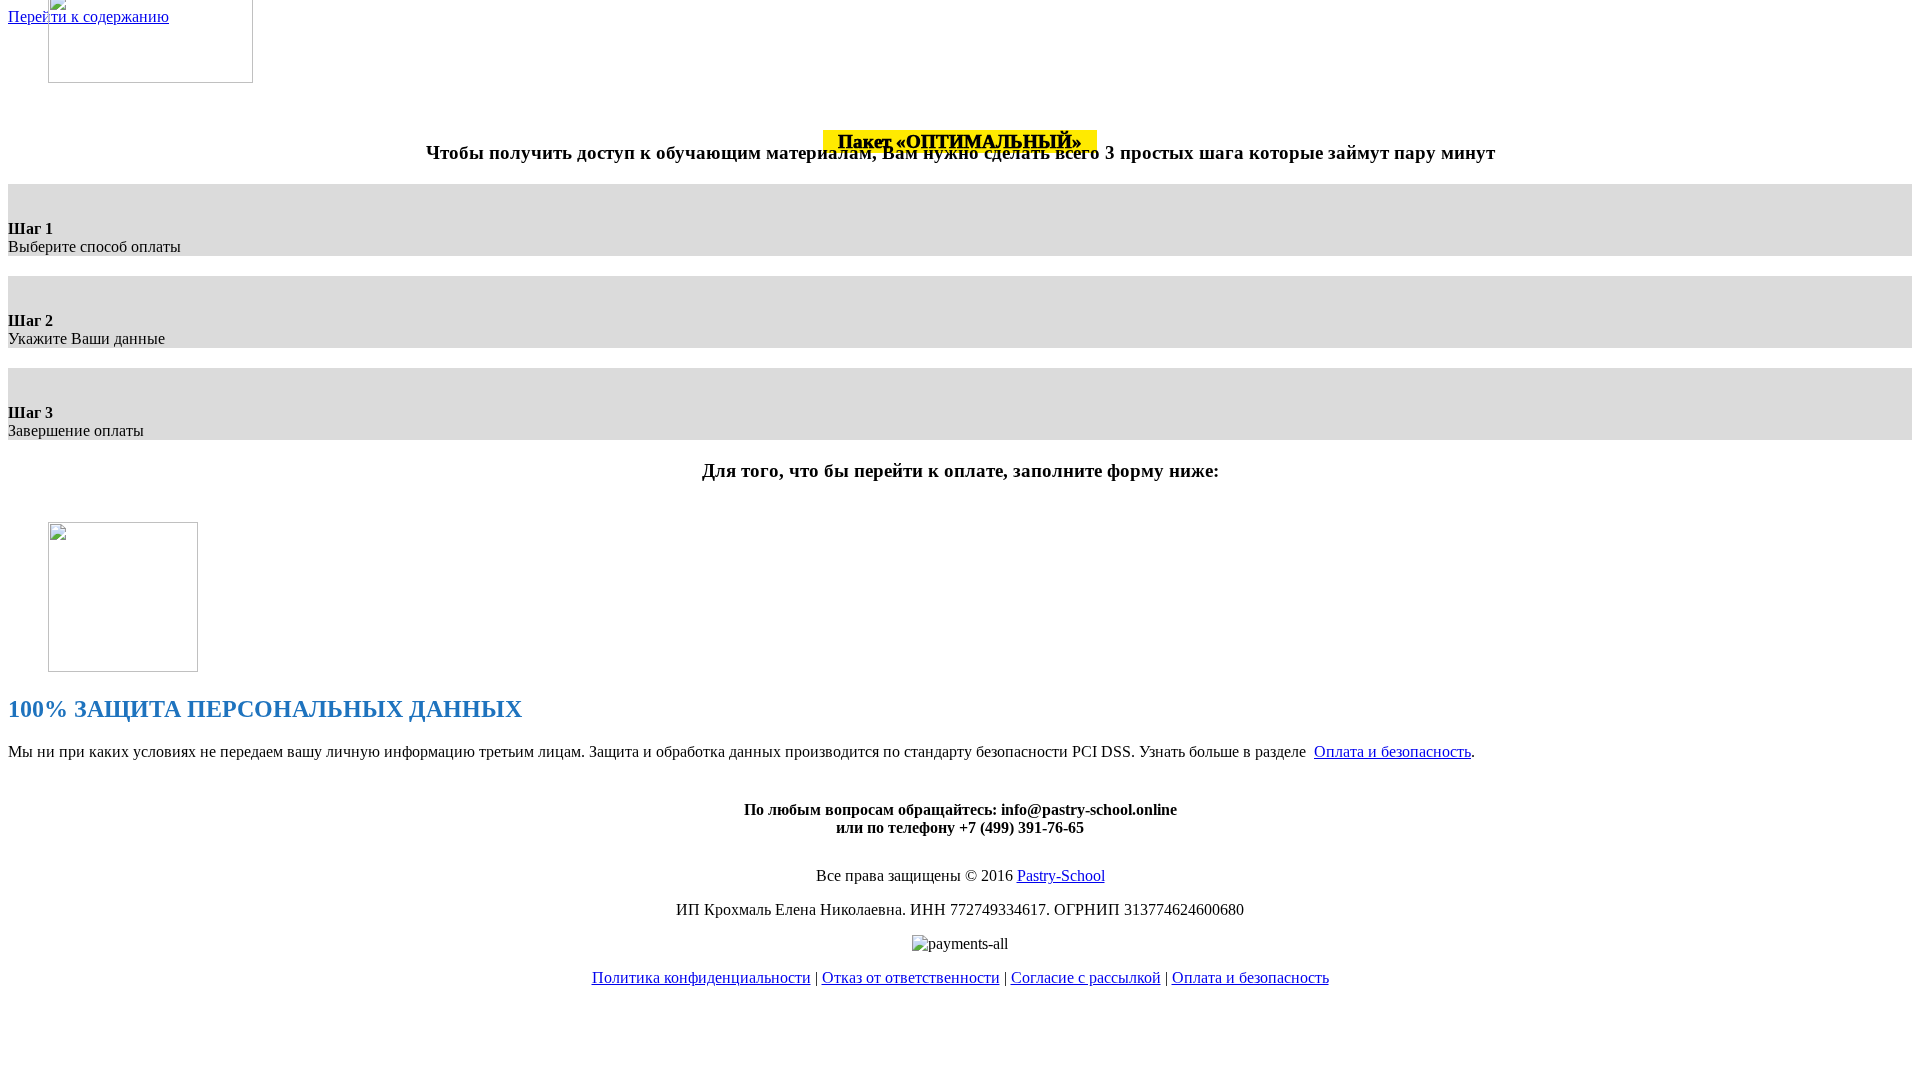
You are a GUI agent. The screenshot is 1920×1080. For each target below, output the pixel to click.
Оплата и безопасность (1392, 751)
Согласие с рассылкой (1086, 977)
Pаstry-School (1061, 875)
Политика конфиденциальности (701, 977)
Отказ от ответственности (911, 977)
